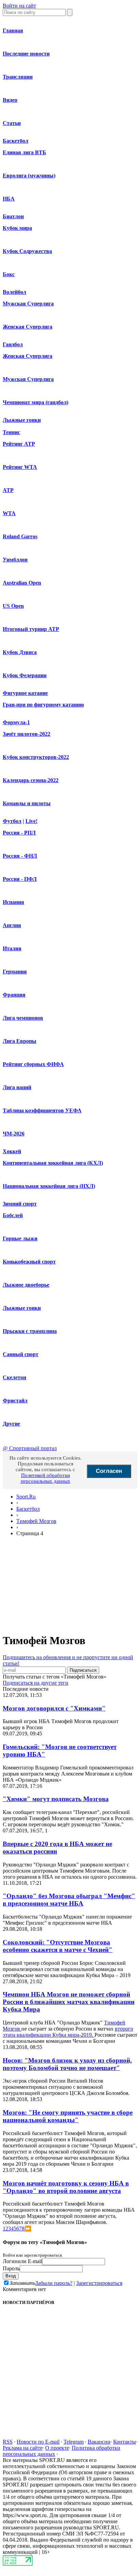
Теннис (11, 432)
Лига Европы (20, 1041)
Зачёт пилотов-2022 (27, 734)
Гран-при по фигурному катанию (43, 705)
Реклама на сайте (23, 2448)
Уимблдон (15, 560)
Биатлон (13, 216)
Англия (12, 925)
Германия (15, 972)
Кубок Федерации (25, 675)
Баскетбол (15, 141)
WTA (9, 513)
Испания (13, 902)
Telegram (74, 2442)
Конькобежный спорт (29, 1262)
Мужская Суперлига (28, 304)
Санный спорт (21, 1354)
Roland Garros (20, 536)
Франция (14, 995)
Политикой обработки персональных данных (46, 1478)
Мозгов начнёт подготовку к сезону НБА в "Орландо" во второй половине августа (66, 2187)
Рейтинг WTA (20, 467)
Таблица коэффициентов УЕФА (42, 1110)
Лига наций (17, 1087)
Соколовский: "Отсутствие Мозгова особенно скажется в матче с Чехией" (58, 1946)
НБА (9, 199)
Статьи (12, 123)
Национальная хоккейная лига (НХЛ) (49, 1186)
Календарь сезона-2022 (31, 780)
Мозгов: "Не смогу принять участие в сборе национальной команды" (68, 2116)
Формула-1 (16, 722)
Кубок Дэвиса (20, 652)
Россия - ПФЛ (20, 879)
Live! (31, 821)
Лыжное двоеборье (26, 1285)
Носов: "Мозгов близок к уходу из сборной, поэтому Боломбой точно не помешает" (67, 2064)
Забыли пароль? (54, 2283)
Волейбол (14, 292)
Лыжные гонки (22, 420)
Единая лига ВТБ (24, 152)
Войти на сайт (19, 6)
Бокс (9, 274)
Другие (11, 1424)
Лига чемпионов (23, 1018)
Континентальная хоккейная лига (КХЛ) (53, 1163)
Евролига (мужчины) (29, 176)
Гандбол (13, 344)
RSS (8, 2442)
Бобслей (13, 1215)
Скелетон (14, 1377)
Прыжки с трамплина (30, 1331)
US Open (13, 606)
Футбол (12, 821)
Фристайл (15, 1401)
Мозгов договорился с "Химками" (54, 1708)
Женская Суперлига (28, 327)
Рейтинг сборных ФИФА (33, 1064)
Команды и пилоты (27, 803)
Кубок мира (17, 228)
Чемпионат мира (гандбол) (36, 402)
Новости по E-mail (38, 2442)
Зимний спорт (20, 1204)
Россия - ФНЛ (20, 856)
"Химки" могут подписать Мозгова (56, 1799)
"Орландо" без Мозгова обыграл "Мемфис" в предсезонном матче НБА (69, 1900)
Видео (10, 100)
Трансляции (18, 77)
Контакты (125, 2442)
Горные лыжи (20, 1238)
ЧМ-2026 (14, 1134)
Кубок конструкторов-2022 (36, 757)
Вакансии (99, 2442)
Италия (12, 948)
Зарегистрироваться (99, 2283)
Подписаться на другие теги (36, 1683)
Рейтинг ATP (19, 444)
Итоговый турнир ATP (31, 629)
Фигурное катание (25, 693)
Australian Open (22, 583)
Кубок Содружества (27, 251)
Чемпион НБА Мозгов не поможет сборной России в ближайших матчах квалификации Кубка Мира (69, 2002)
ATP (8, 490)
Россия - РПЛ (19, 833)
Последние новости (26, 54)
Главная (13, 30)
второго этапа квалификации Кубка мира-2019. (68, 2032)
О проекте (57, 2448)
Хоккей (12, 1151)
